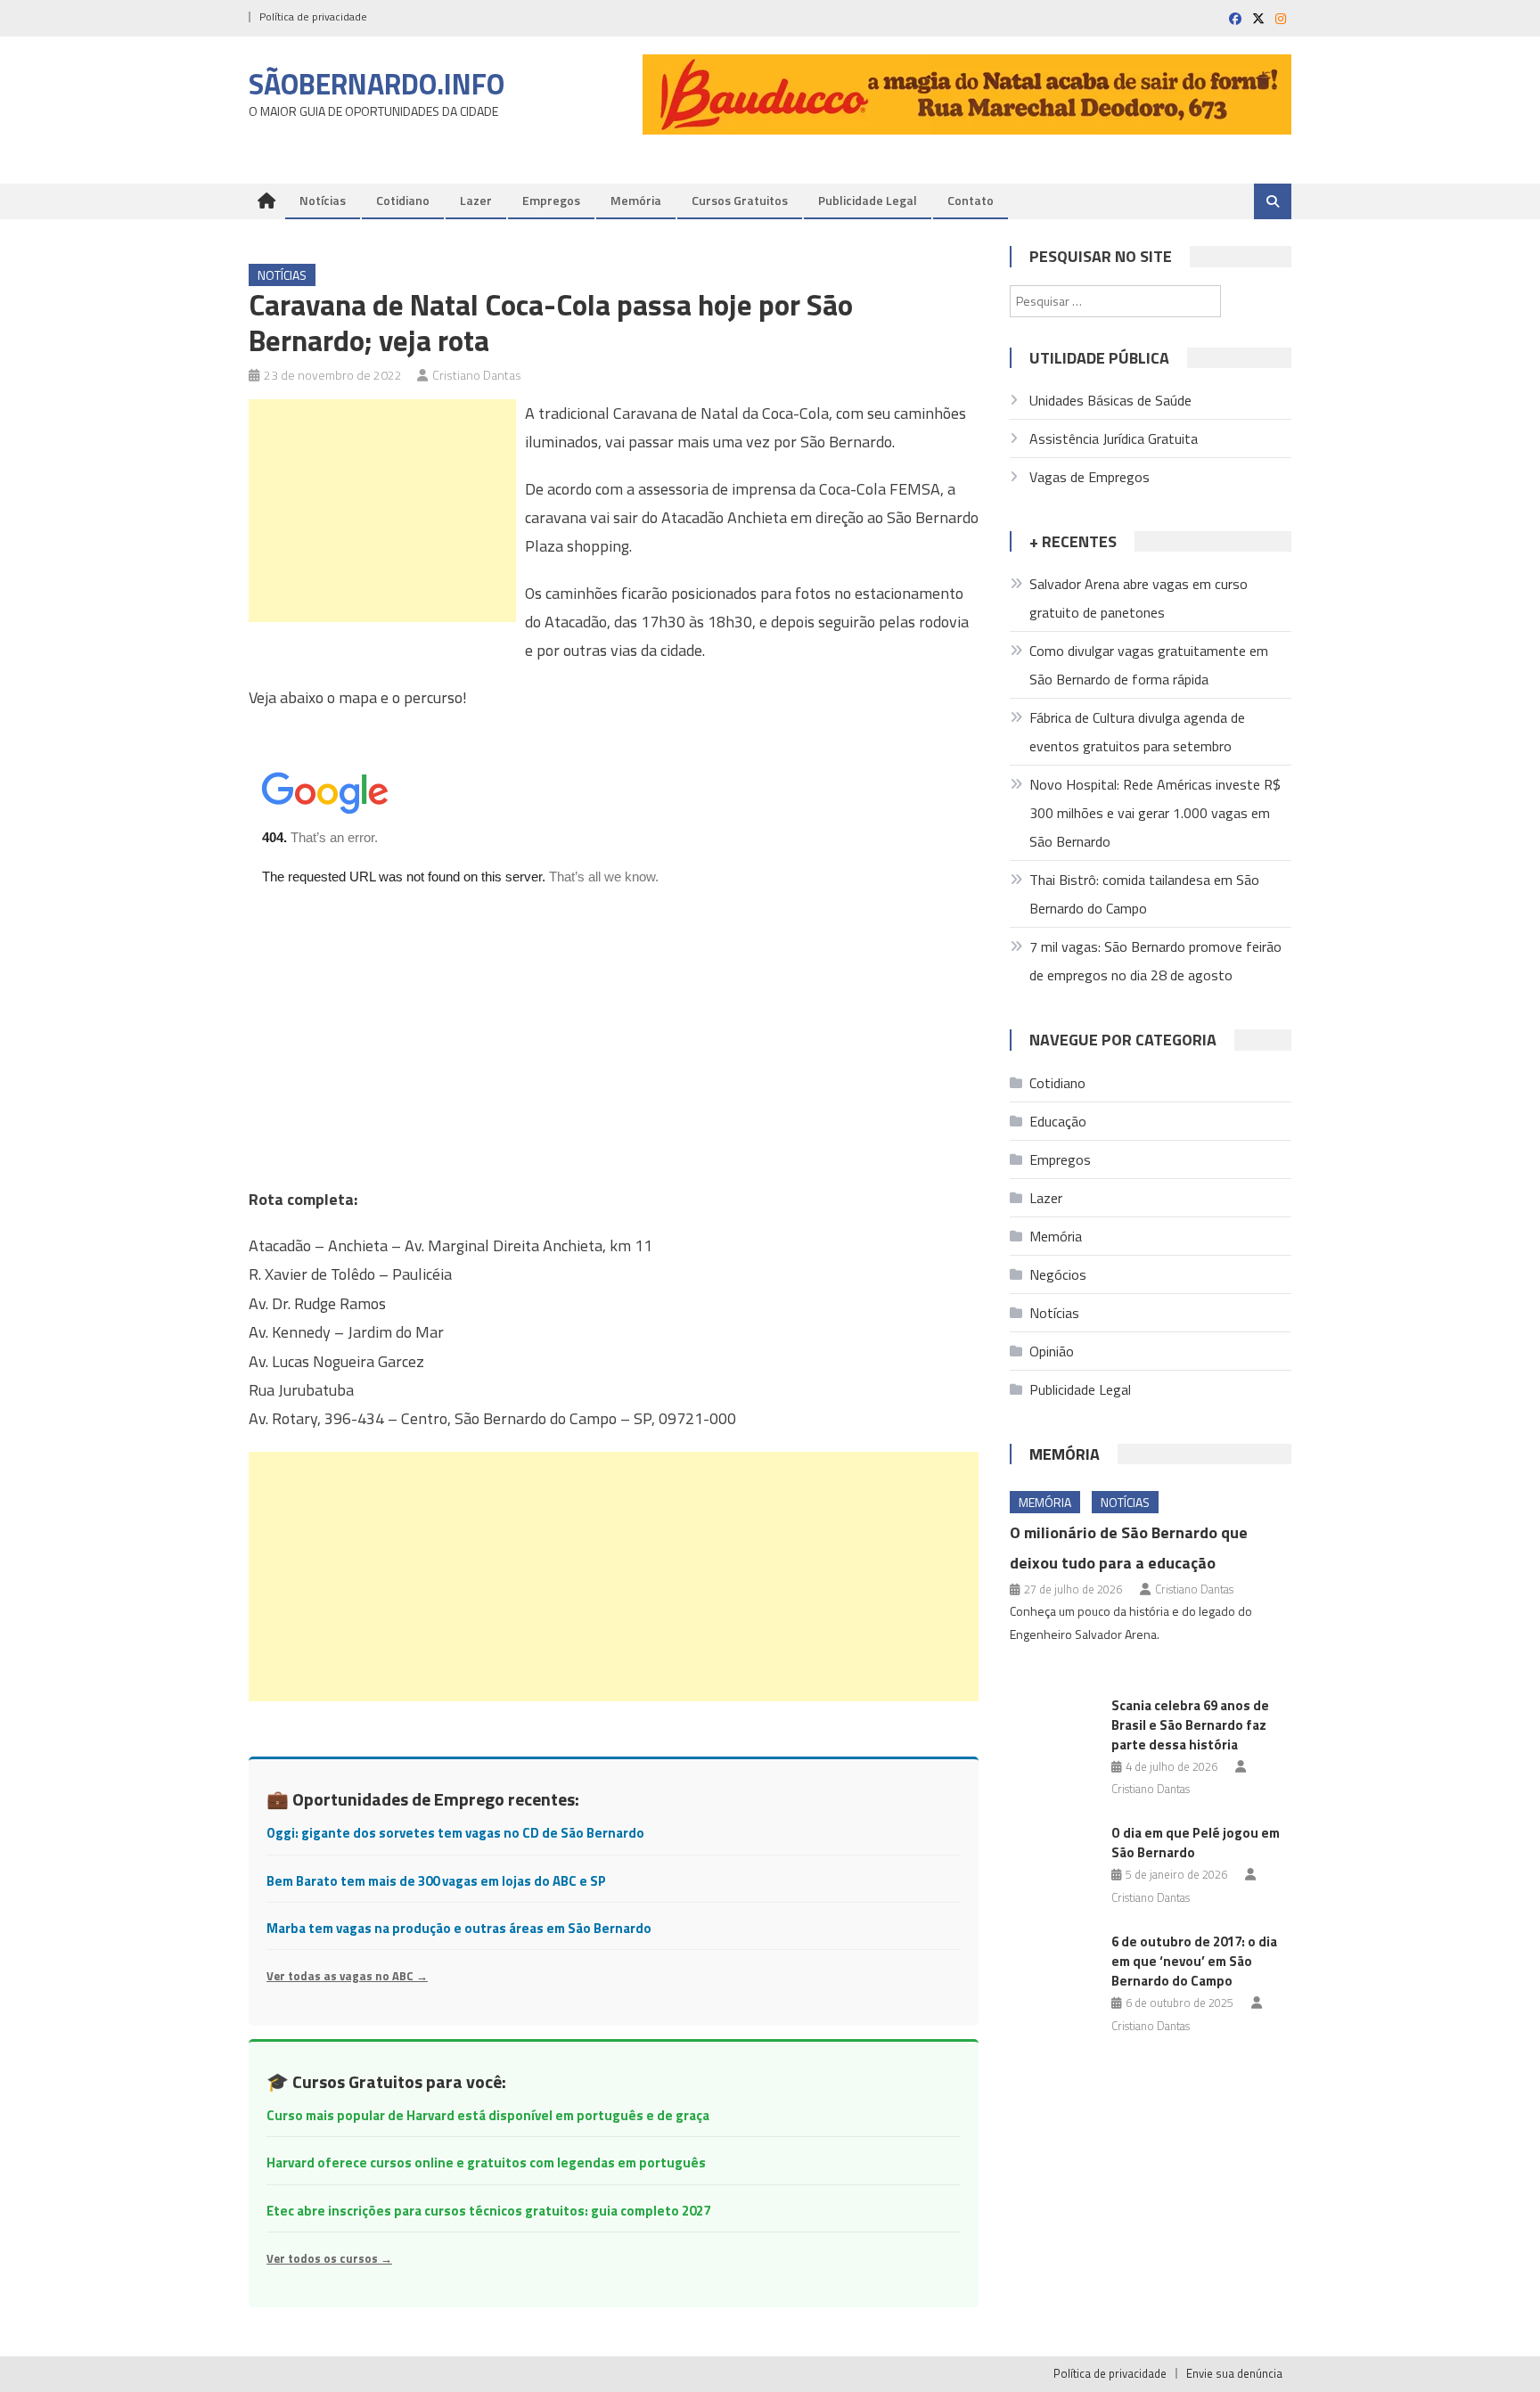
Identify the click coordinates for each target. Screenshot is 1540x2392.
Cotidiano (403, 200)
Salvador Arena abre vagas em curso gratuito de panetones (1139, 598)
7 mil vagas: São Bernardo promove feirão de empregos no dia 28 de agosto (1155, 961)
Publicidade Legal (868, 200)
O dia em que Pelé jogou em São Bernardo (1196, 1843)
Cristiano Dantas (477, 375)
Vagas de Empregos (1089, 477)
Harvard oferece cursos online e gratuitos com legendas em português (486, 2163)
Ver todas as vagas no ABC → (347, 1976)
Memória (636, 200)
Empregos (551, 200)
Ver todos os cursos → (329, 2258)
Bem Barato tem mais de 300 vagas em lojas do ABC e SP (436, 1881)
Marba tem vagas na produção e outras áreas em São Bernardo (459, 1928)
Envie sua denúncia (1234, 2373)
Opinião (1052, 1351)
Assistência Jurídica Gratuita (1114, 438)
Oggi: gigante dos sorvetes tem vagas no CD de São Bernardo (455, 1833)
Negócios (1058, 1274)
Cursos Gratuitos (740, 200)
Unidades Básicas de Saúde (1110, 400)
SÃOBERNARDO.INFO (377, 84)
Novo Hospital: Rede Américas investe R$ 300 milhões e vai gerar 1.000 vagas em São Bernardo (1155, 813)
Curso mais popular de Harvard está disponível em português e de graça (488, 2115)
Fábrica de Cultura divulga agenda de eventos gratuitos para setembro (1137, 732)
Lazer (476, 200)
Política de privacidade (313, 16)
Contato (971, 200)
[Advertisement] (382, 511)
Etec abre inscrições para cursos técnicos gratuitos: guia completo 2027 (488, 2211)
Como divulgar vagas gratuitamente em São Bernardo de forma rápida (1149, 665)
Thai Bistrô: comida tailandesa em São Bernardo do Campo (1144, 894)
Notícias (323, 200)
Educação (1058, 1121)
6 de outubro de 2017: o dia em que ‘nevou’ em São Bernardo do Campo (1194, 1961)
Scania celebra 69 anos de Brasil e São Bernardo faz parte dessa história (1190, 1725)
